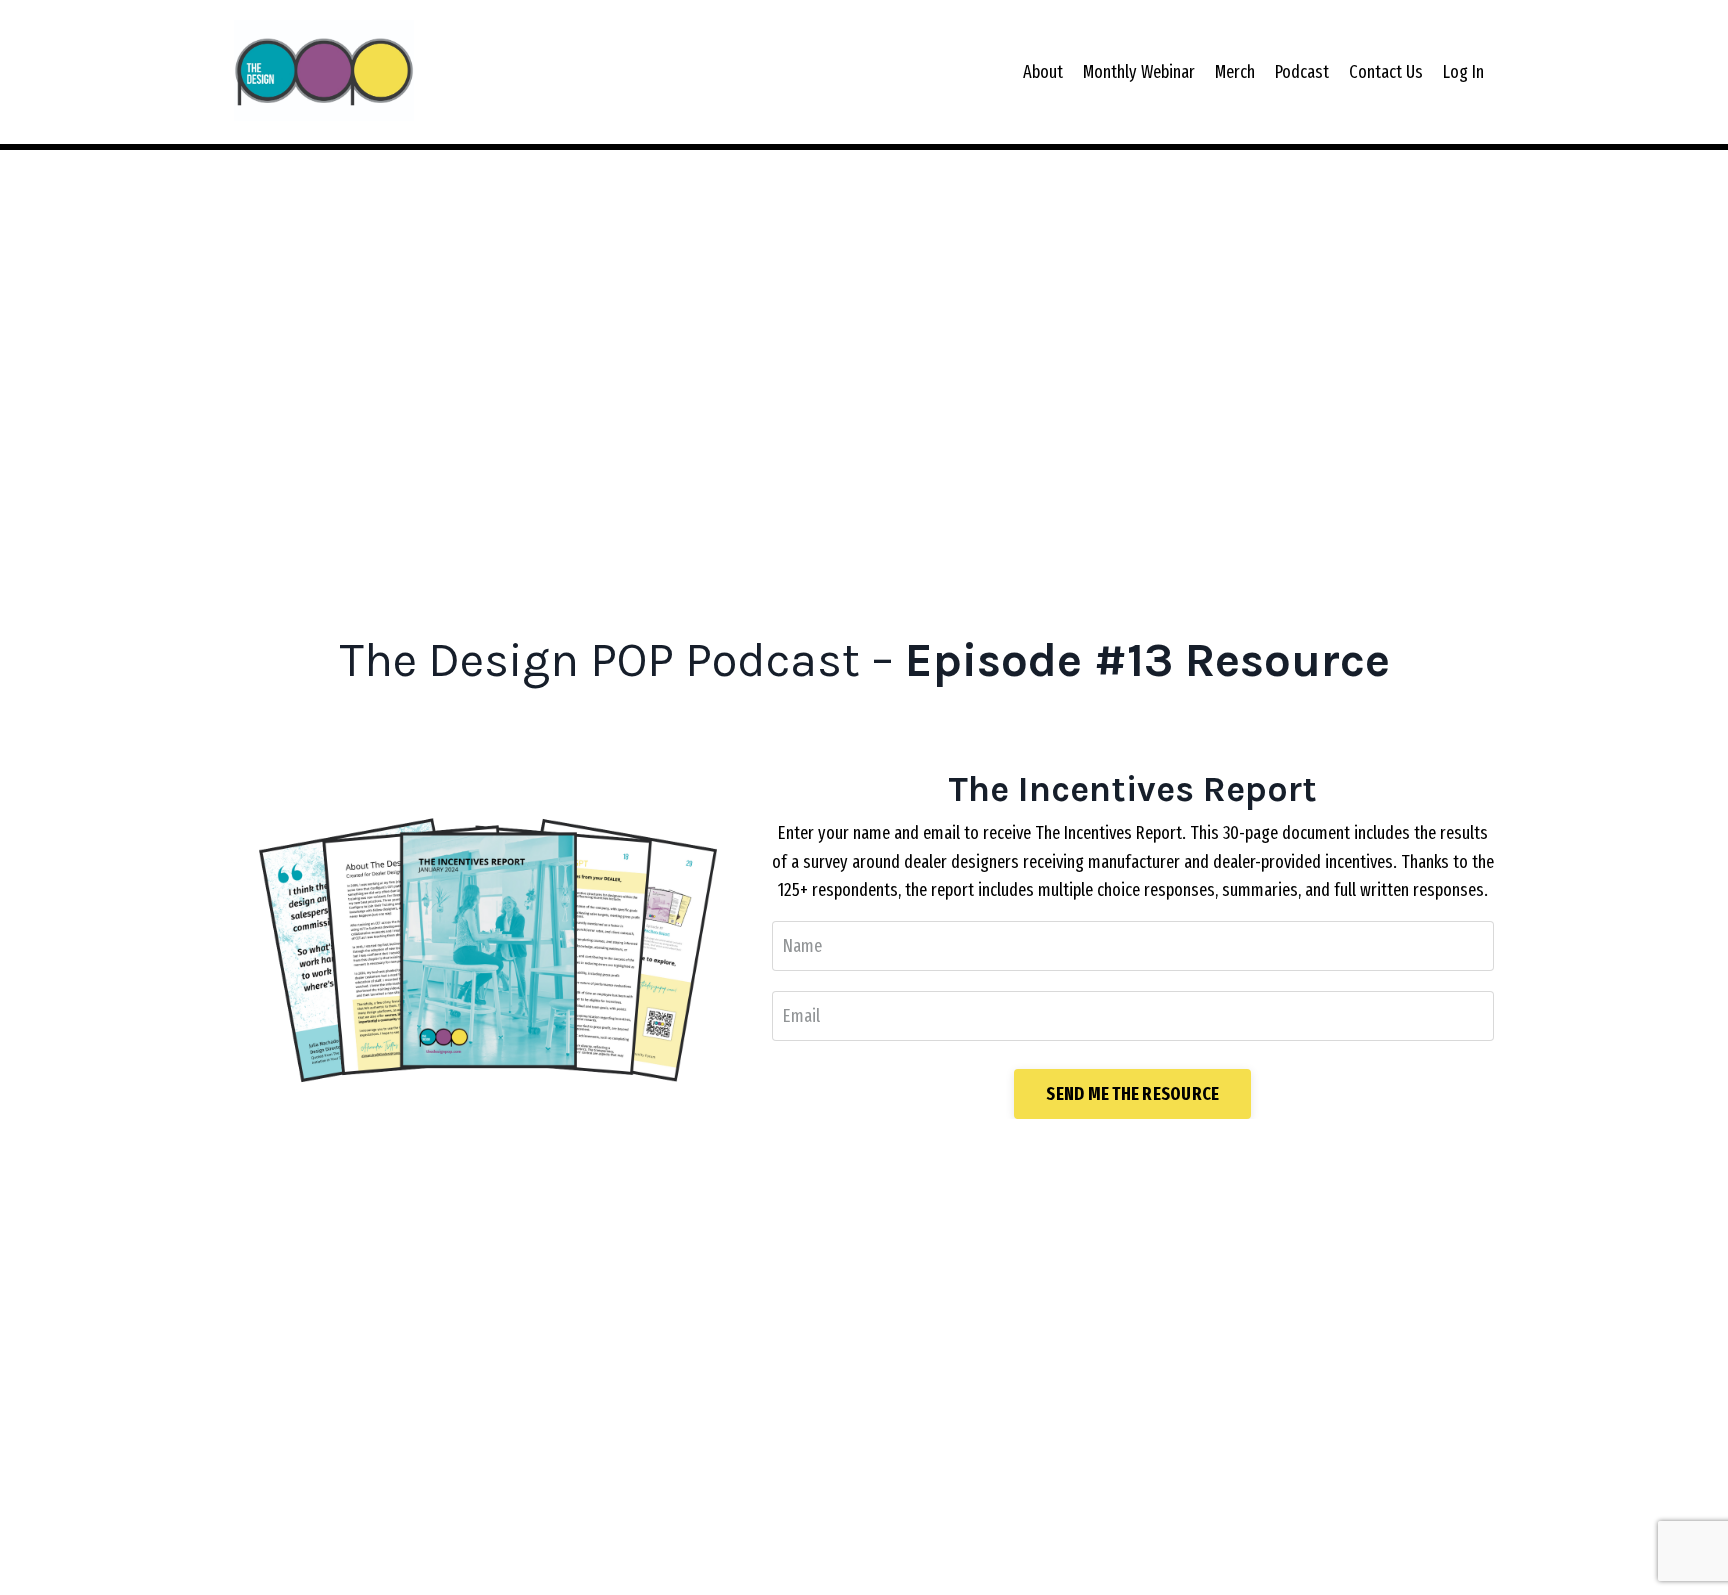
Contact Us (1386, 72)
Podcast (1302, 72)
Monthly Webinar (1139, 72)
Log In (1463, 72)
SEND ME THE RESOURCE (1132, 1094)
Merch (1235, 72)
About (1043, 72)
